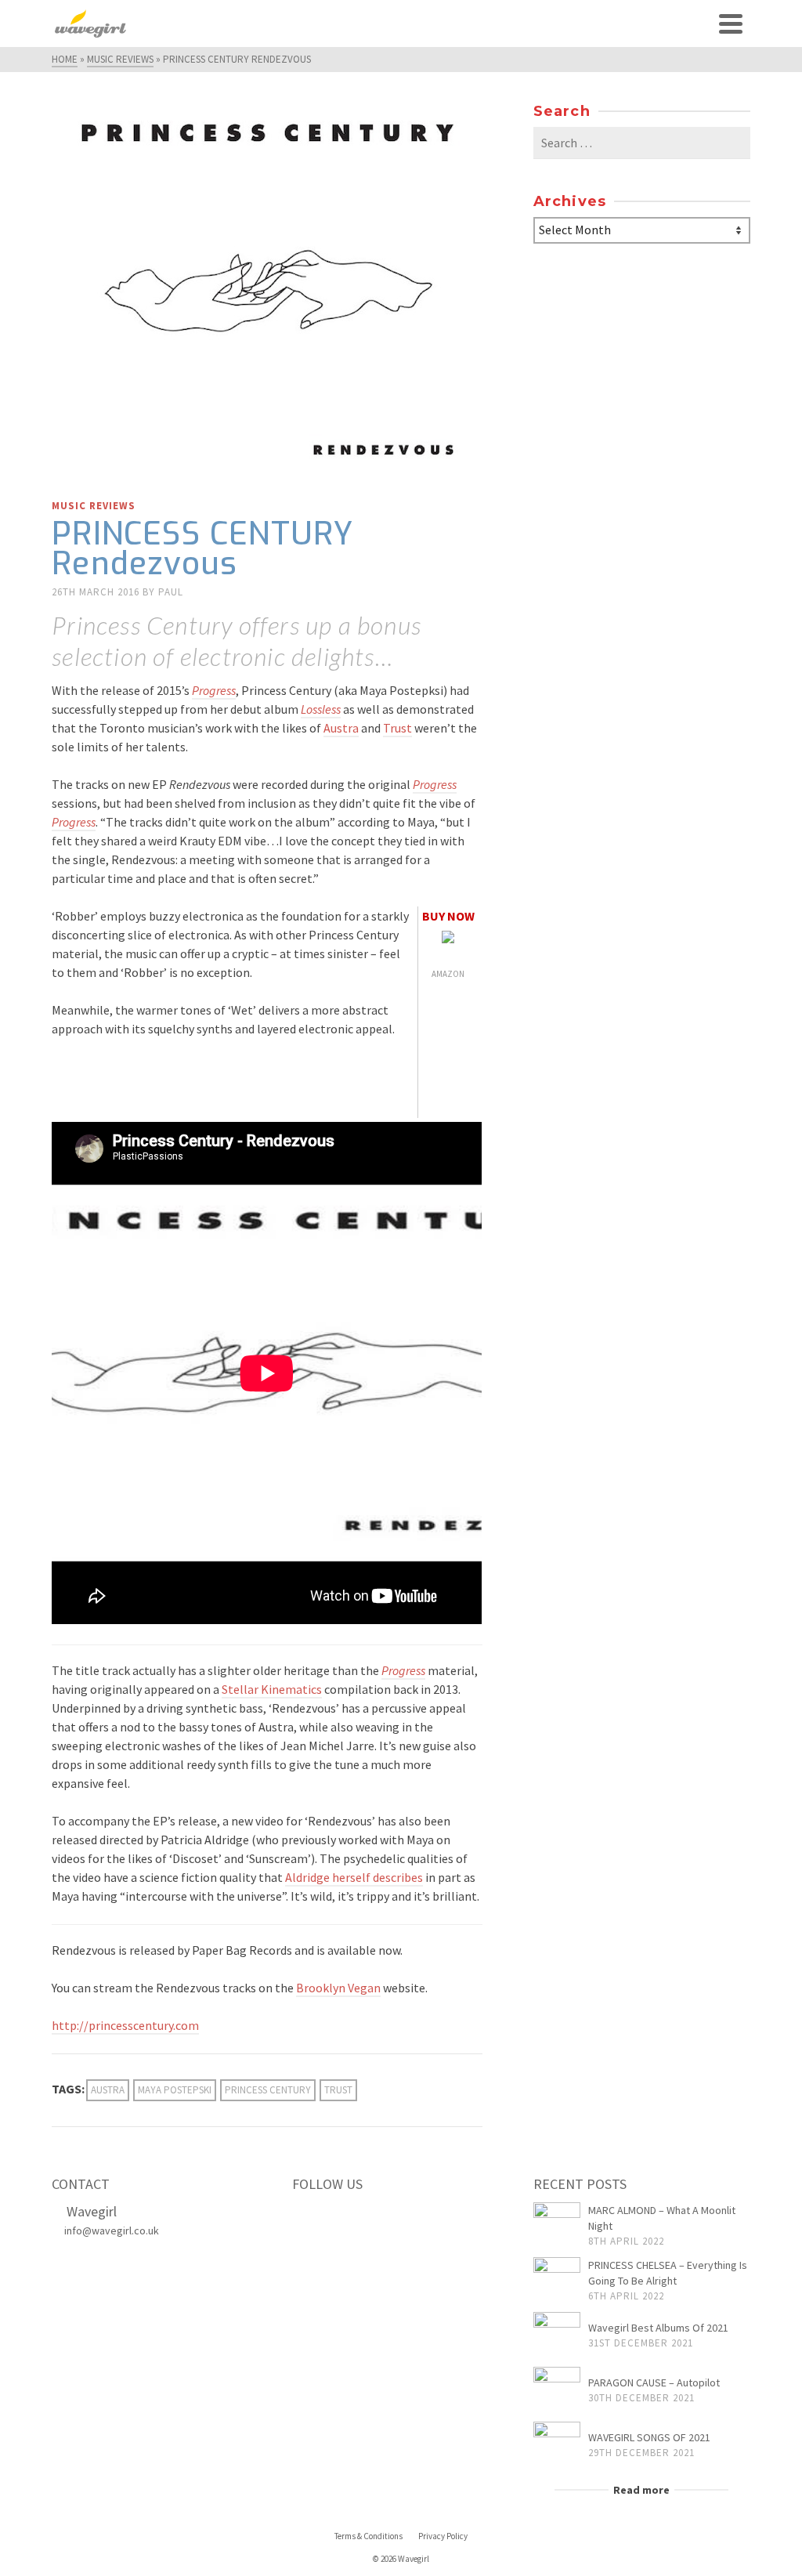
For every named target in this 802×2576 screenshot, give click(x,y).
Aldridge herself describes (354, 1877)
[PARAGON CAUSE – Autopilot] (557, 2390)
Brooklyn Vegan (338, 1988)
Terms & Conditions (368, 2536)
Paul (171, 592)
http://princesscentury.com (125, 2025)
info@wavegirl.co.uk (112, 2230)
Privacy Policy (443, 2536)
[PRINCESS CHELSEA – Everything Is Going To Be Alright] (557, 2281)
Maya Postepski (175, 2090)
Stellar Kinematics (272, 1689)
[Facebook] (309, 2217)
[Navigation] (731, 24)
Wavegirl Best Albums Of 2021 (658, 2328)
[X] (341, 2217)
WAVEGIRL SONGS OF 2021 (649, 2437)
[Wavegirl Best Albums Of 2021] (557, 2335)
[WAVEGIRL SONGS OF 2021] (557, 2445)
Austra (341, 728)
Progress (214, 690)
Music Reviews (94, 506)
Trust (397, 728)
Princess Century (268, 2090)
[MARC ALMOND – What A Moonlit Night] (557, 2226)
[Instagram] (374, 2217)
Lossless (321, 709)
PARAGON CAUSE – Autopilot (654, 2382)
